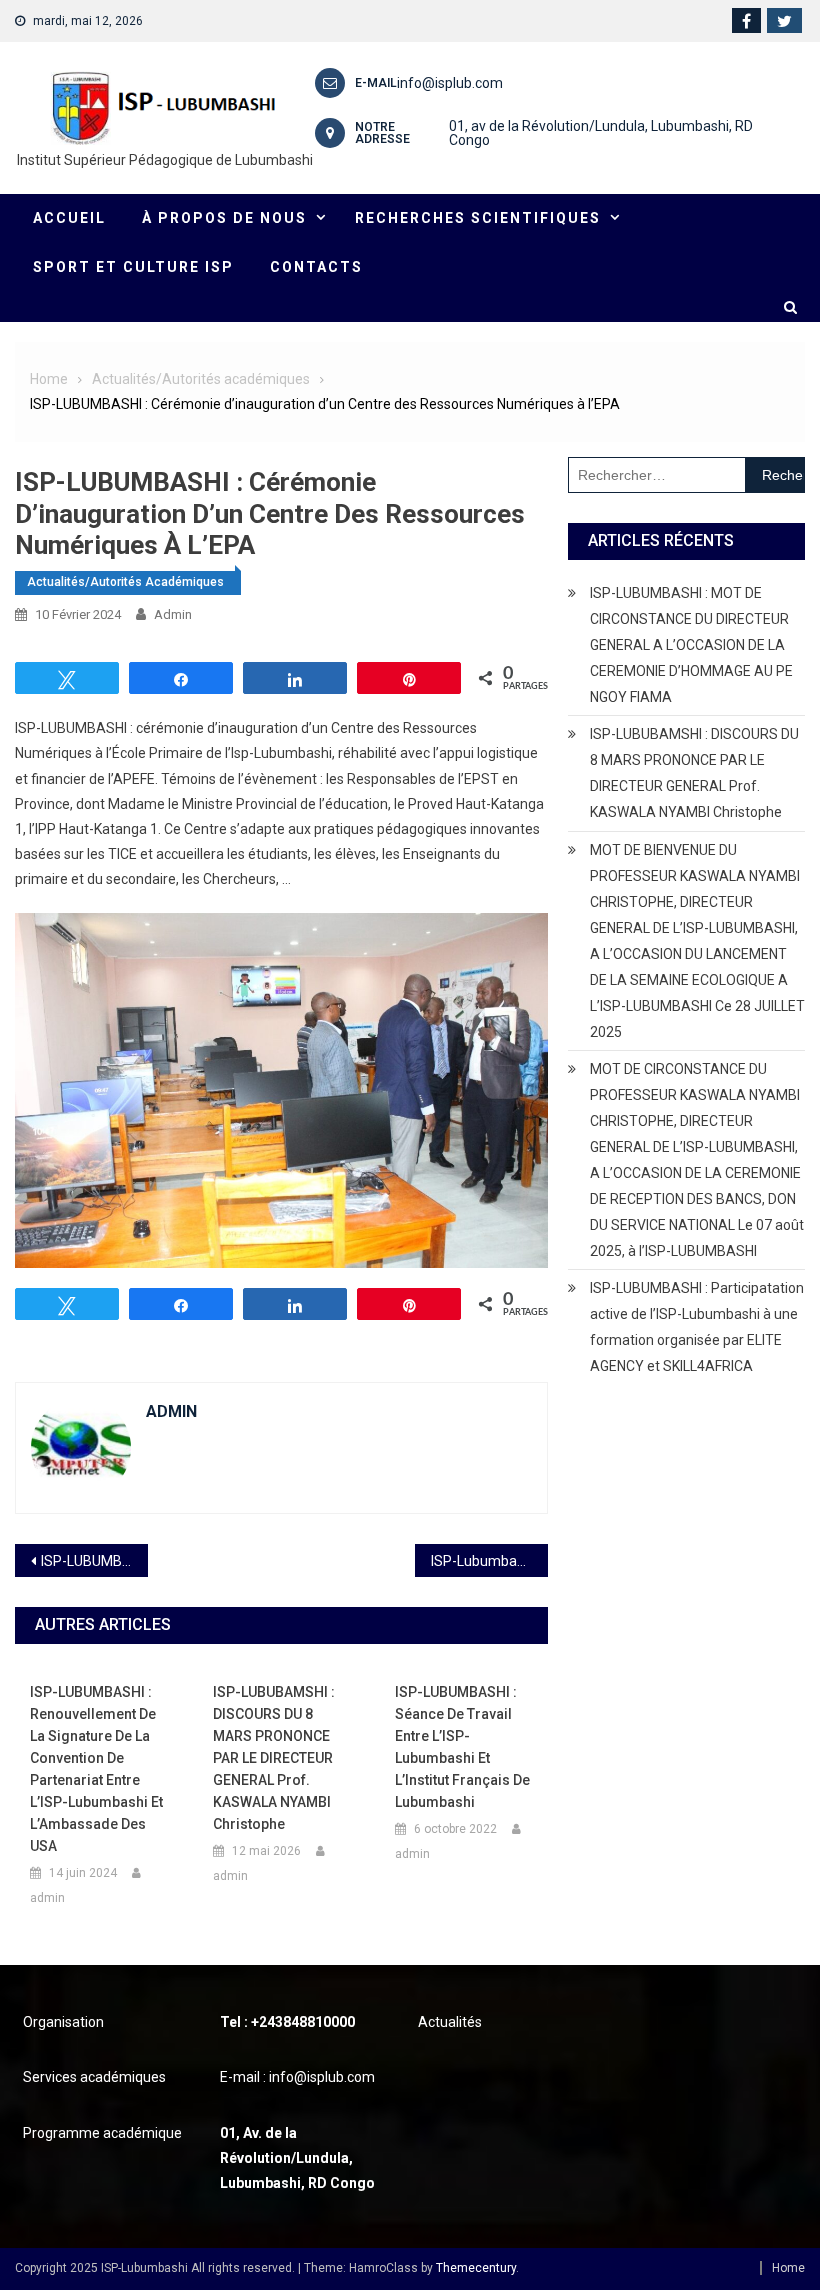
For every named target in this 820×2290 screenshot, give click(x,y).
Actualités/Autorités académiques (125, 582)
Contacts (316, 267)
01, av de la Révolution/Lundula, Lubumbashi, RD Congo (601, 133)
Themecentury (476, 2268)
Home (788, 2268)
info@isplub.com (450, 83)
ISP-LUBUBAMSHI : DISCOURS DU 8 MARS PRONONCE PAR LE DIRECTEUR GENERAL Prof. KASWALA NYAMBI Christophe (274, 1758)
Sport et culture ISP (133, 267)
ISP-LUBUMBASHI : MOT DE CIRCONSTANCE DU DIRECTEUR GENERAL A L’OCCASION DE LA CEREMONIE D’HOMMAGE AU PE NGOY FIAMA (691, 645)
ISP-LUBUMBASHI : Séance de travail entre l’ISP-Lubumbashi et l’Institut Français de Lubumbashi (462, 1747)
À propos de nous (224, 218)
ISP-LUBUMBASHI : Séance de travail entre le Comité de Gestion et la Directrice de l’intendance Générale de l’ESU (94, 1561)
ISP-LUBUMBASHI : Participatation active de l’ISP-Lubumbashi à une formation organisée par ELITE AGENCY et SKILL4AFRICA (697, 1327)
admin (173, 614)
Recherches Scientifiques (478, 218)
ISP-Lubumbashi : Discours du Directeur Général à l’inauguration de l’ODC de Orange (489, 1561)
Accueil (69, 218)
